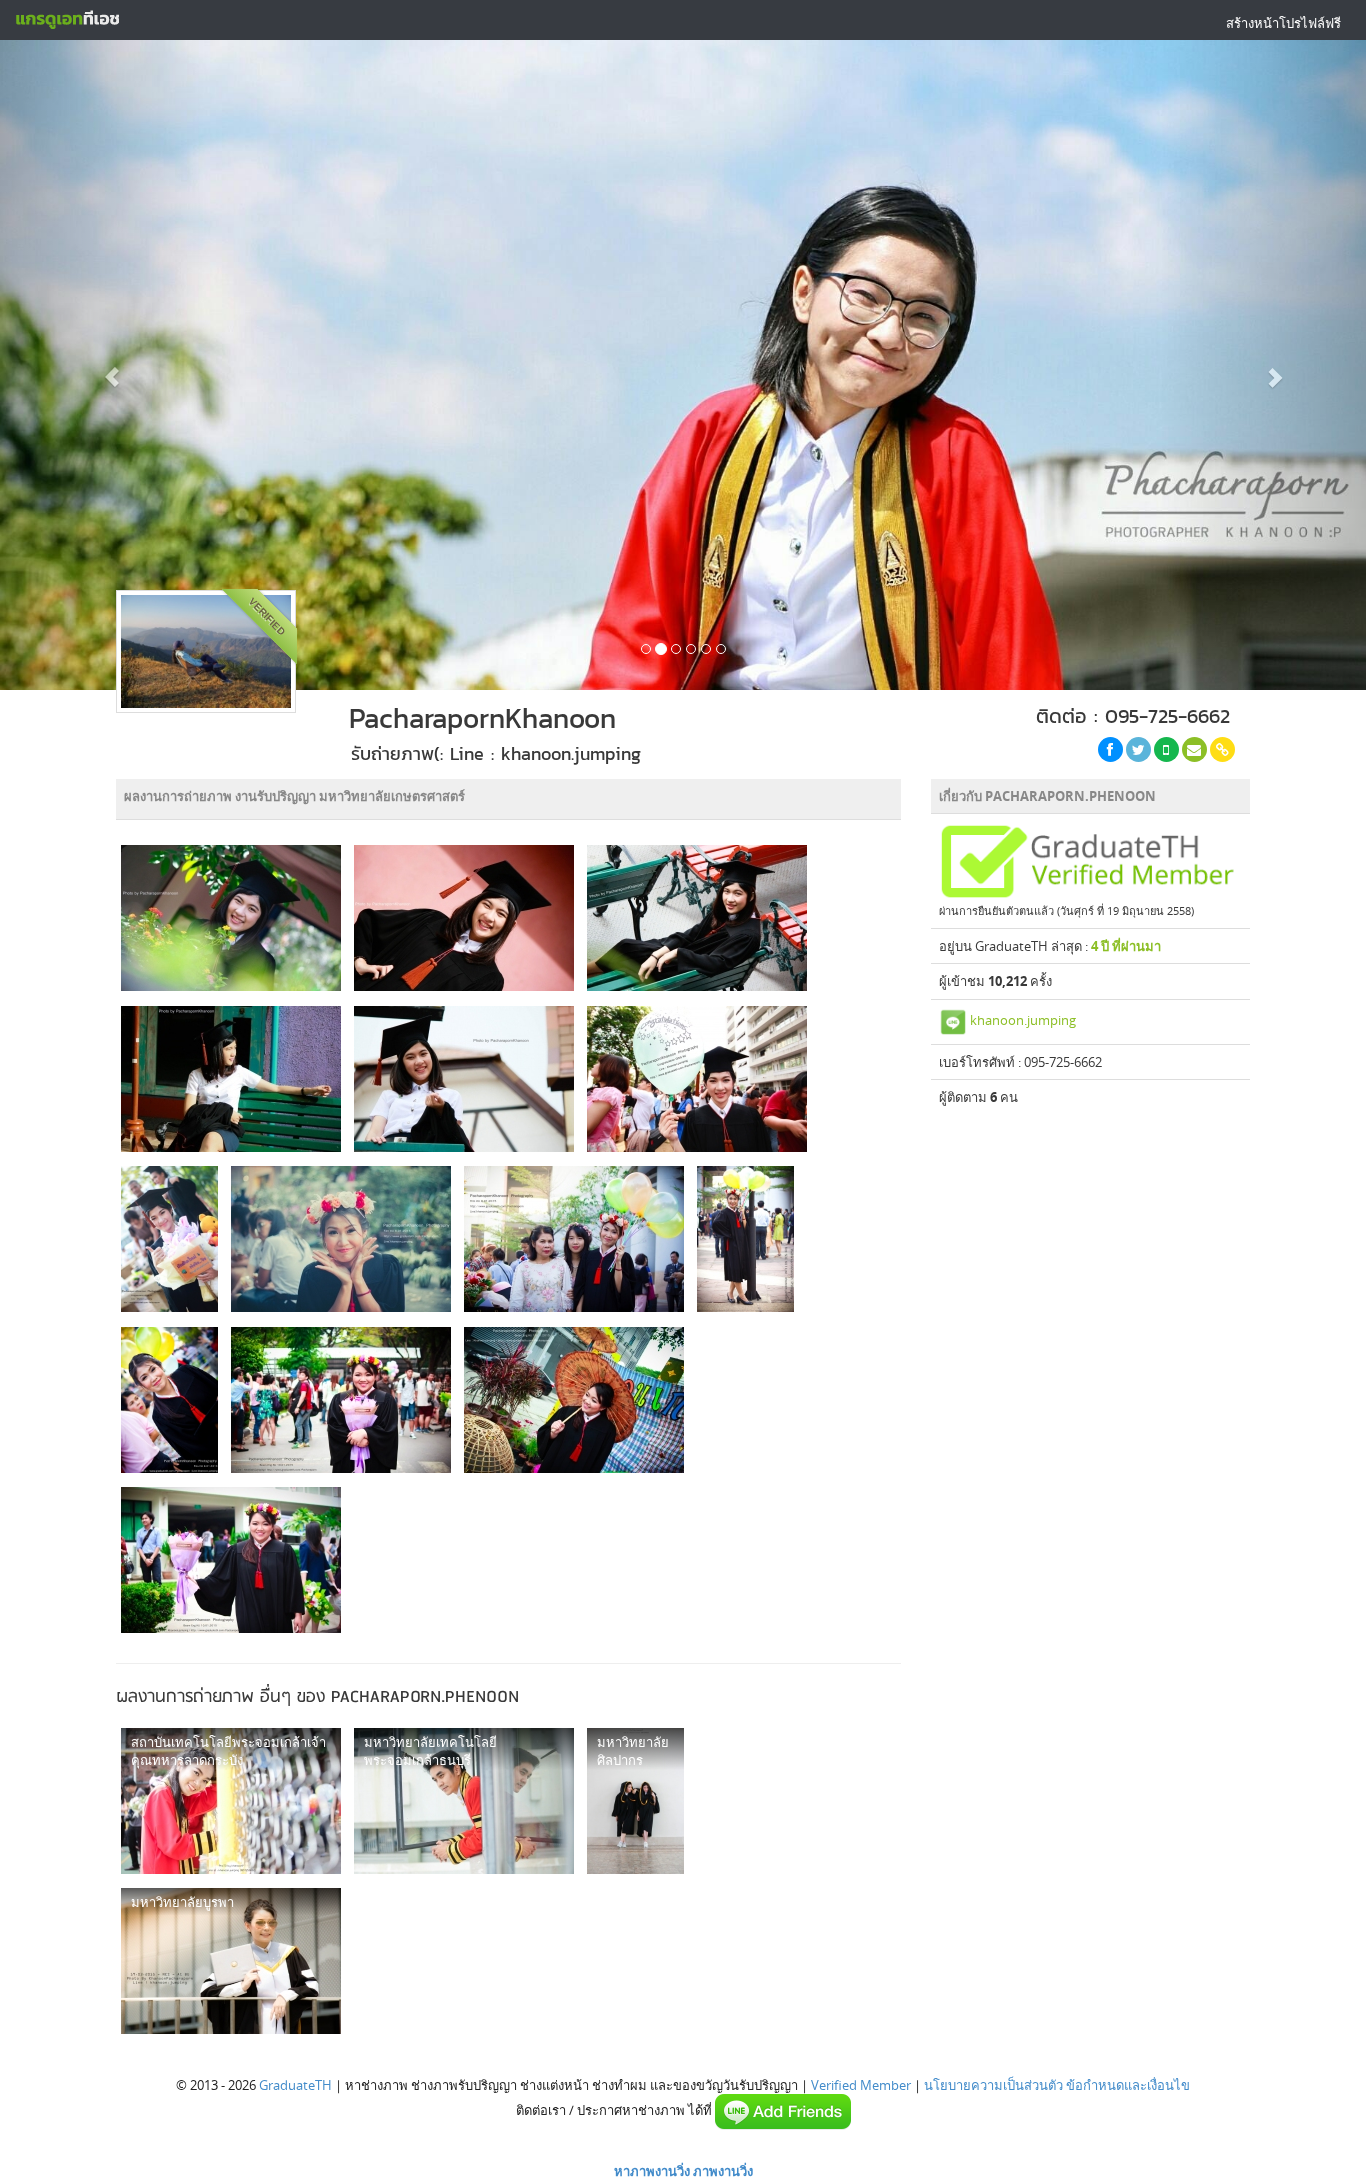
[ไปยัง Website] (1222, 749)
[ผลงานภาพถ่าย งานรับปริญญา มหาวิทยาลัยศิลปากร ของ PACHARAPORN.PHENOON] (635, 1801)
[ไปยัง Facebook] (1110, 749)
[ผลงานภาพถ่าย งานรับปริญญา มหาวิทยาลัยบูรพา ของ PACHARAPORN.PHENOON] (231, 1961)
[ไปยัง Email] (1194, 749)
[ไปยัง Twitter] (1138, 749)
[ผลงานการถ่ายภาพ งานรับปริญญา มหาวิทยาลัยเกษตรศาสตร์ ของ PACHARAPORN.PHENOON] (231, 918)
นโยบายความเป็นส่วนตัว (993, 2085)
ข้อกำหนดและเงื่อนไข (1128, 2085)
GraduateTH (295, 2085)
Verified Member (861, 2085)
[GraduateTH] (67, 20)
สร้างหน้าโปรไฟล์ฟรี (1283, 23)
